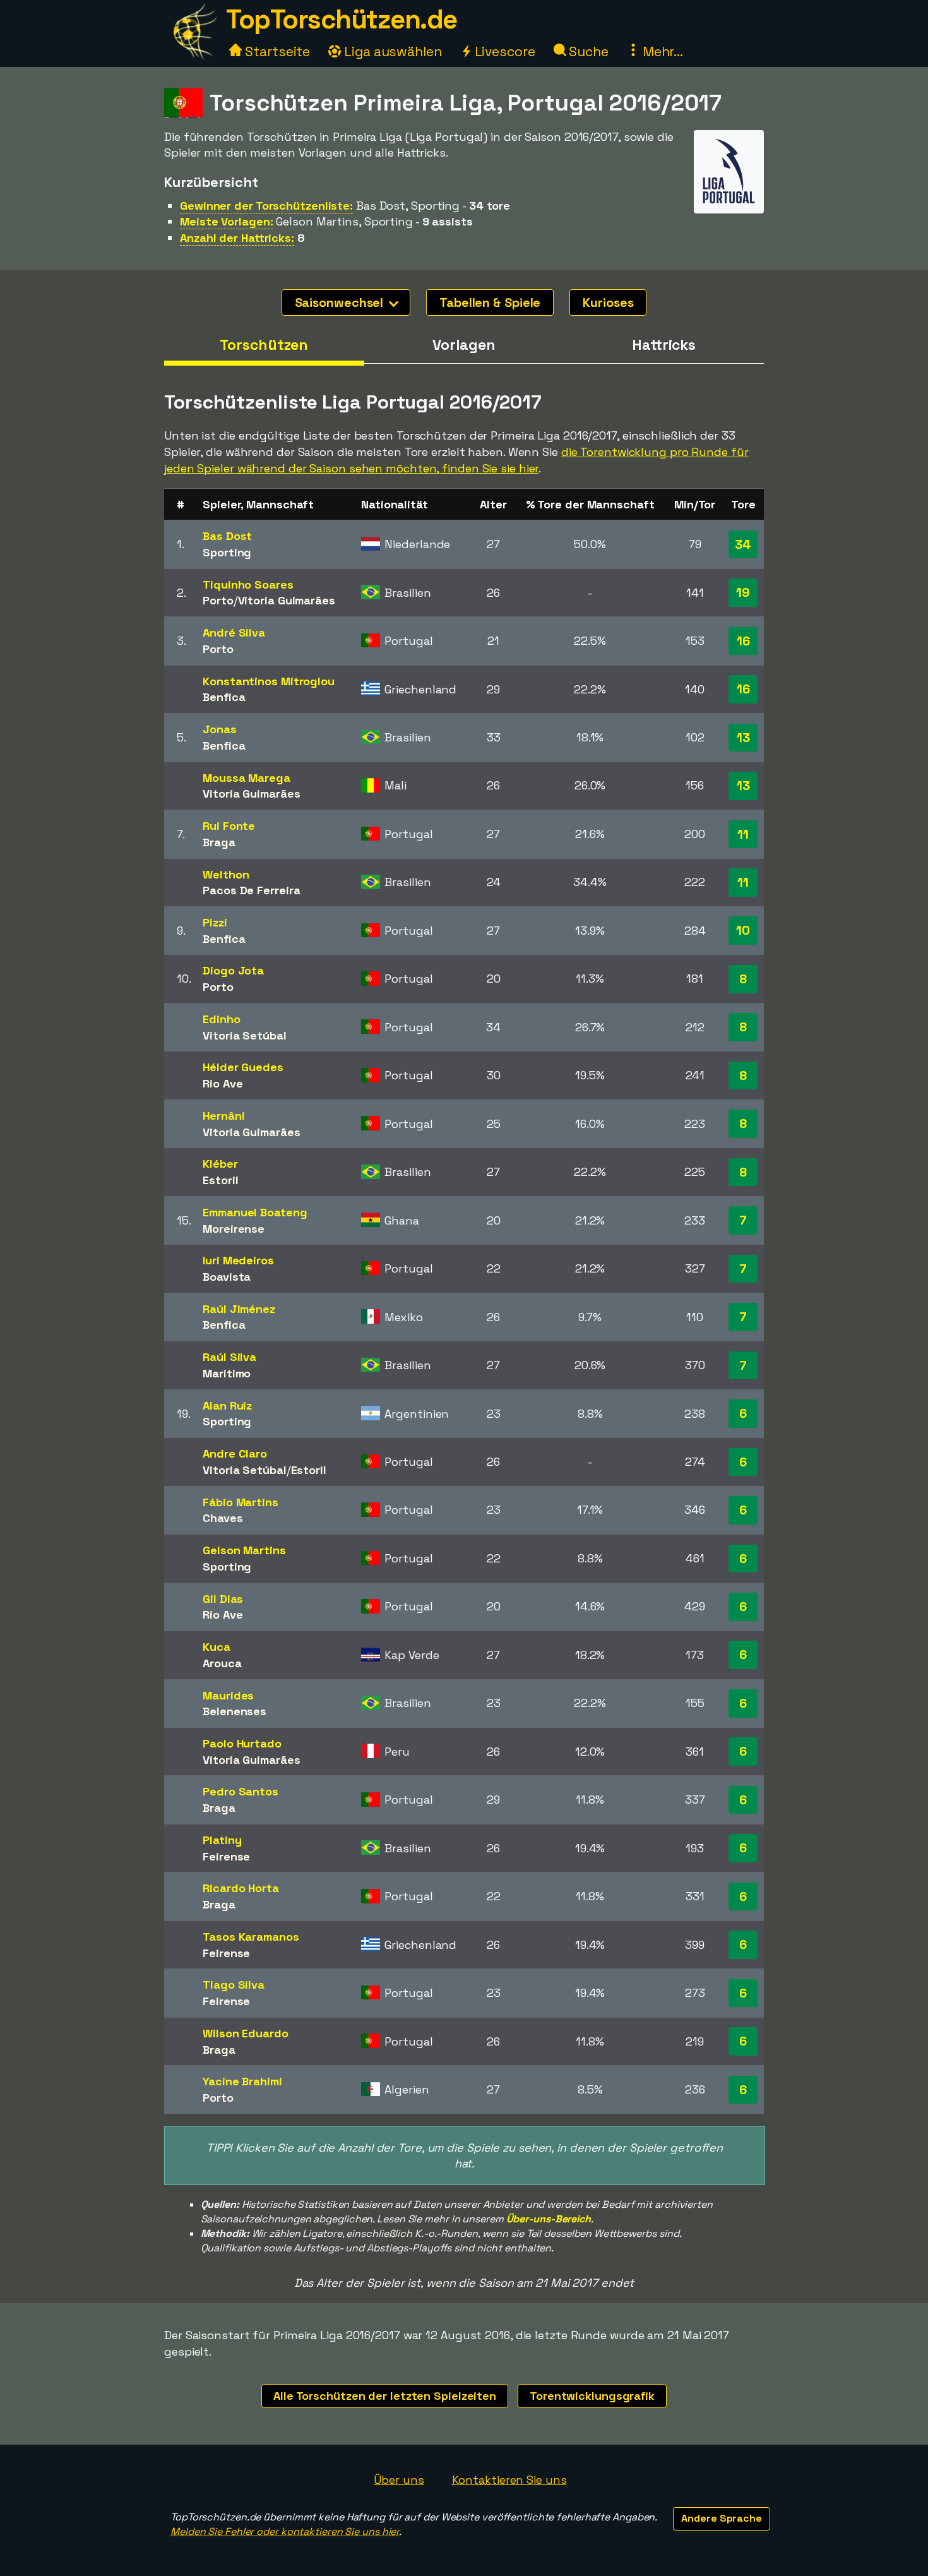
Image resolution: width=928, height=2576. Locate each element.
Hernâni (223, 1116)
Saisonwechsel (341, 303)
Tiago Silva (234, 1985)
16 (743, 641)
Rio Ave (223, 1083)
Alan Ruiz (227, 1405)
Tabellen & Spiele (490, 303)
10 (743, 930)
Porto (218, 600)
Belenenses (235, 1711)
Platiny (222, 1840)
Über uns (399, 2480)
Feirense (226, 1856)
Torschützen (264, 345)
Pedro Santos (241, 1791)
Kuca (217, 1647)
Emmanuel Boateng (255, 1212)
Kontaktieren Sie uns (509, 2480)
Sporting (227, 552)
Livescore (503, 51)
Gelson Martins (244, 1550)
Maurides (228, 1695)
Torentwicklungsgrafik (592, 2396)
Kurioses (608, 303)
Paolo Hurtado (242, 1743)
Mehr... (661, 51)
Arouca (222, 1663)
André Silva (234, 632)
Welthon (226, 874)
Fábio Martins (241, 1502)
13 (743, 738)
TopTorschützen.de (342, 19)
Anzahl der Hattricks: (237, 238)
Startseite (276, 51)
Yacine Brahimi (242, 2081)
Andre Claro (235, 1453)
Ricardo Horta (241, 1888)
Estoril (220, 1180)
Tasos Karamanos (251, 1937)
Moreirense (234, 1229)
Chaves (223, 1518)
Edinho (221, 1019)
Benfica (224, 697)
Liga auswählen (391, 51)
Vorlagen (464, 345)
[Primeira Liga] (729, 202)
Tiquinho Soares (248, 584)
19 (743, 592)
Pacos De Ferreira (251, 890)
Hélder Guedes (243, 1067)
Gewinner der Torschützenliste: (266, 206)
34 (743, 544)
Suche (587, 51)
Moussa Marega (247, 778)
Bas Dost (227, 536)
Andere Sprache (722, 2518)
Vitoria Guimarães (287, 600)
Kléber (220, 1164)
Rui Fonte (229, 826)
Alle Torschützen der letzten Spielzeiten (385, 2396)
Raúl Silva (229, 1357)
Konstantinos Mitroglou (269, 681)
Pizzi (215, 922)
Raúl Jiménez (239, 1309)
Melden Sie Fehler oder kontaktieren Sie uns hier (285, 2531)
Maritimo (227, 1373)
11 (743, 834)
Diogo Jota (233, 970)
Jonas (220, 729)
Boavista (227, 1277)
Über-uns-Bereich (549, 2219)
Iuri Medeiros (238, 1260)
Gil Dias (223, 1599)
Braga (219, 842)
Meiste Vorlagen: (226, 221)
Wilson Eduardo (246, 2033)
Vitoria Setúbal (245, 1035)
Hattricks (664, 345)
